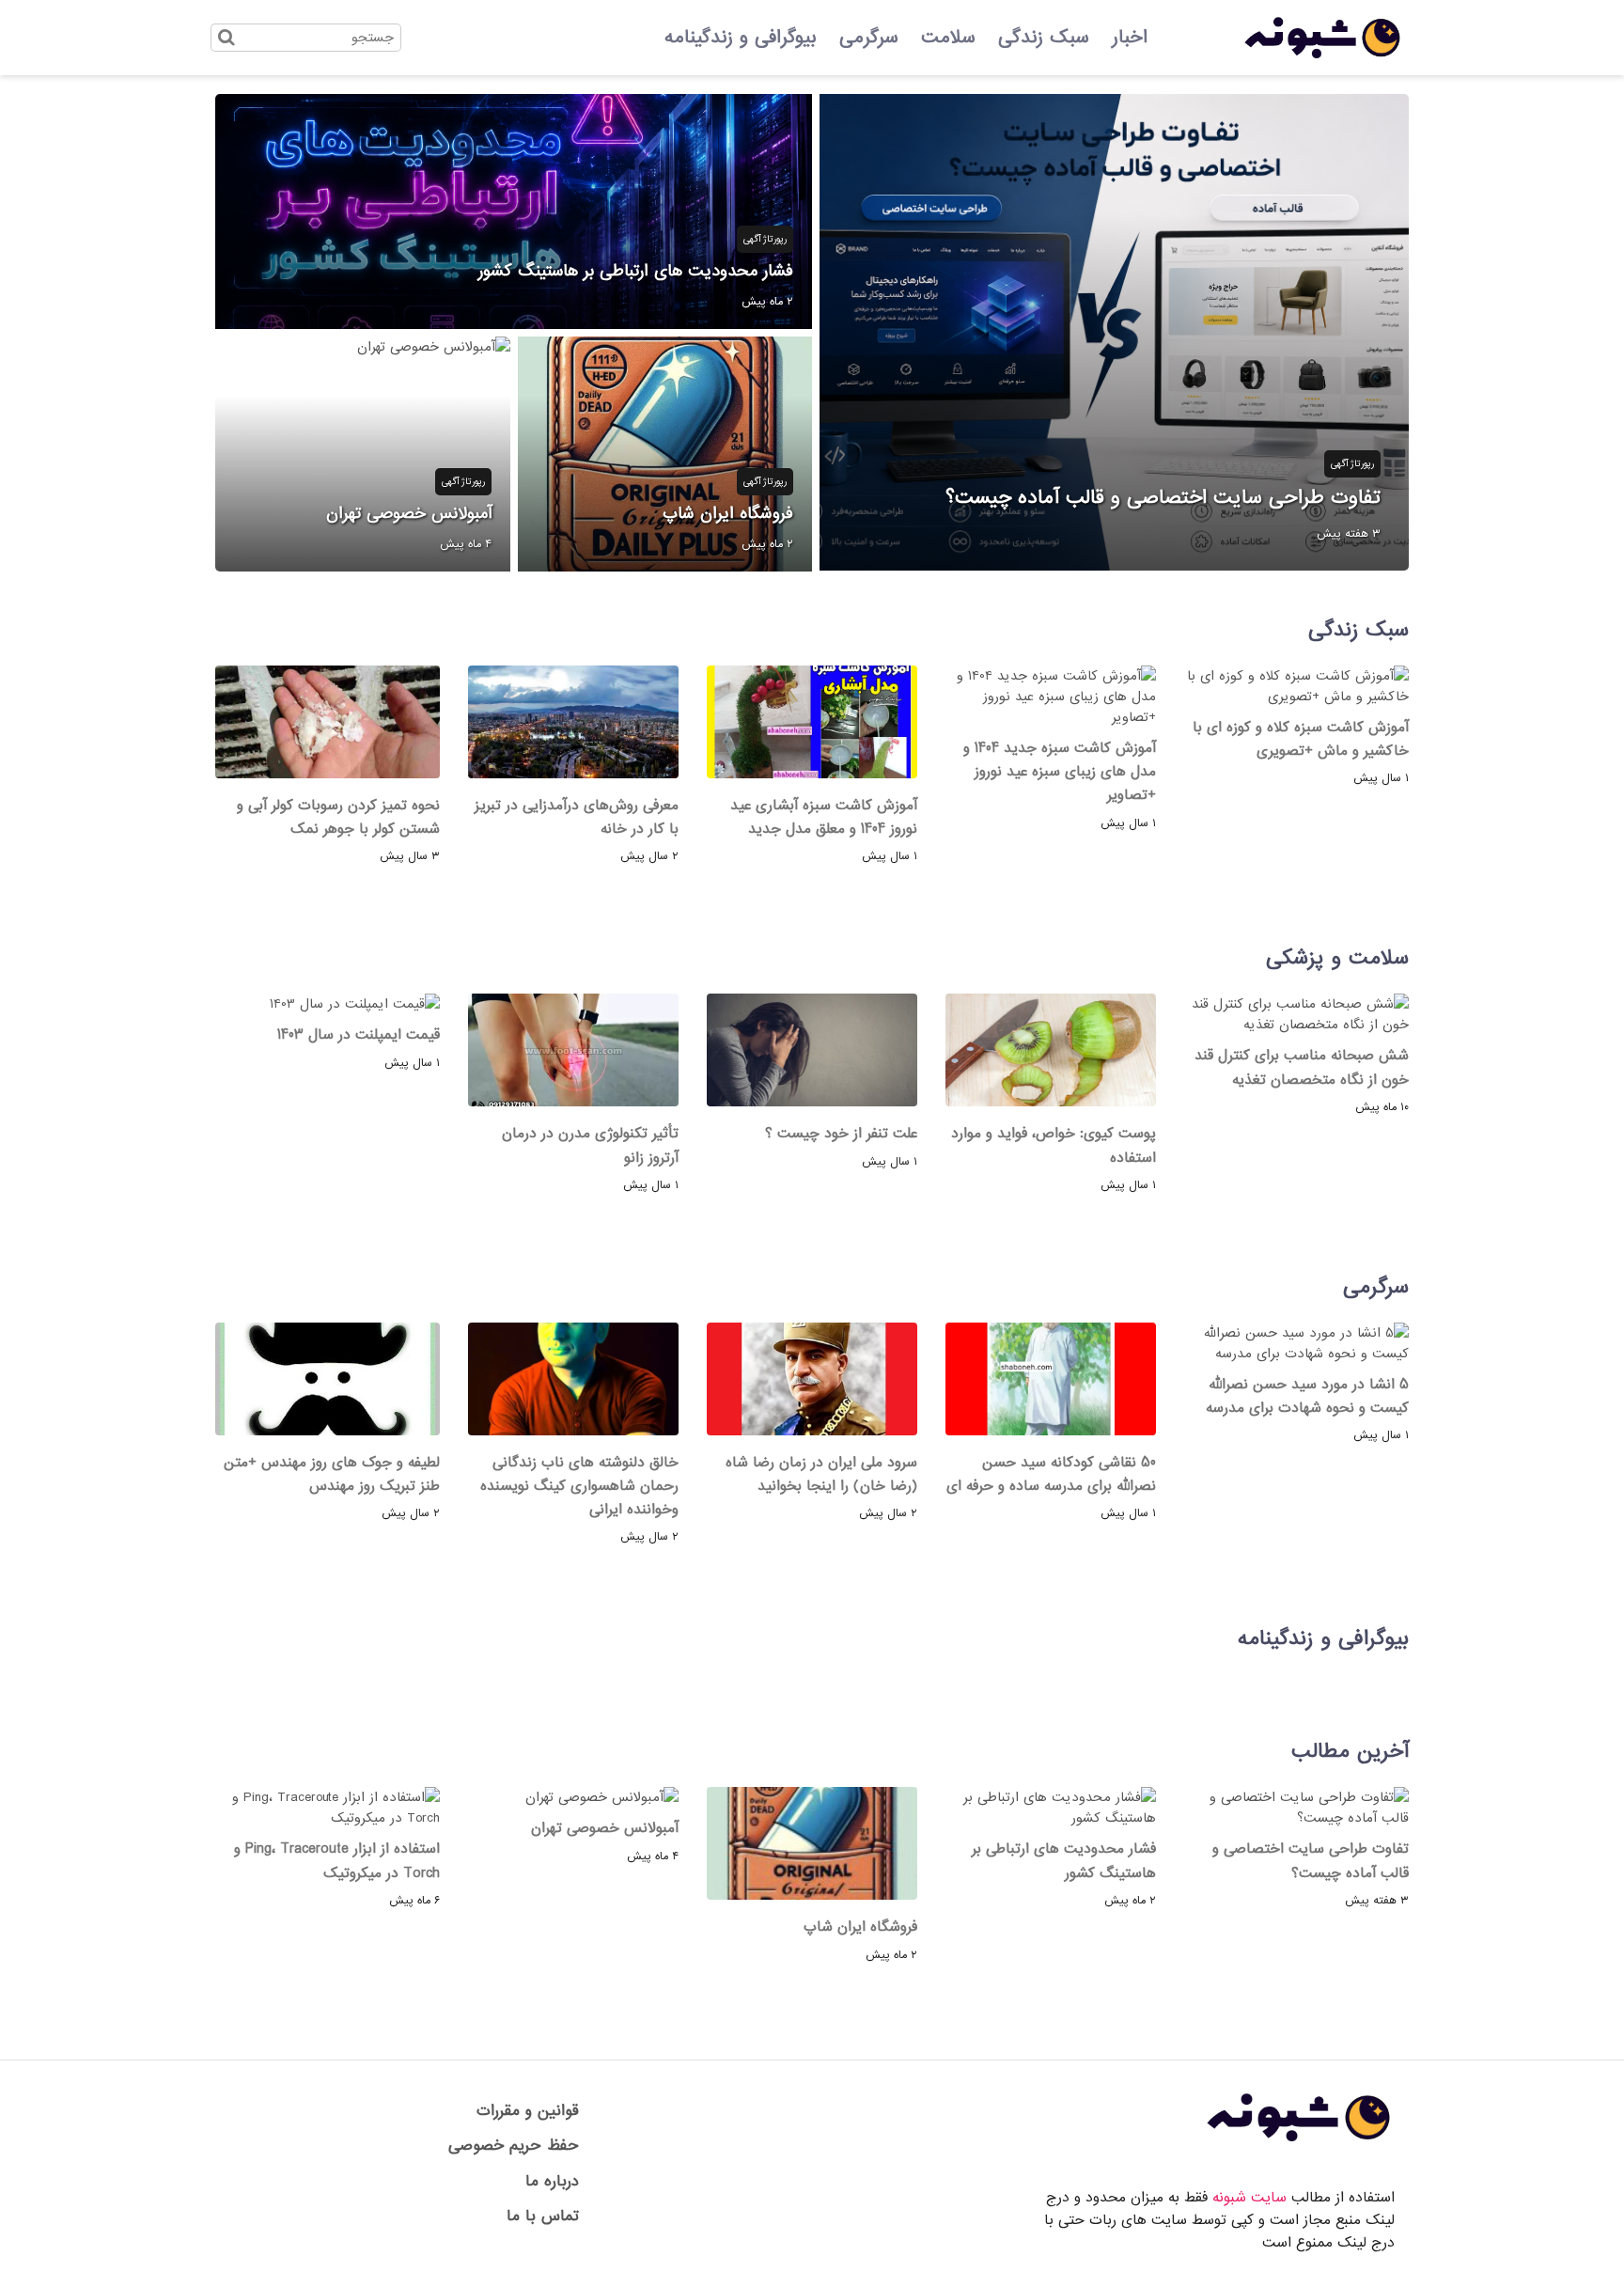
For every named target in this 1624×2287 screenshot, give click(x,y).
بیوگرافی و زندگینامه (741, 38)
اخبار (1130, 38)
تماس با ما (543, 2216)
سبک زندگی (1044, 38)
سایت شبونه (1249, 2198)
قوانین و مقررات (528, 2111)
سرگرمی (869, 38)
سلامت (948, 38)
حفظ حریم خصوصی (514, 2146)
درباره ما (552, 2181)
